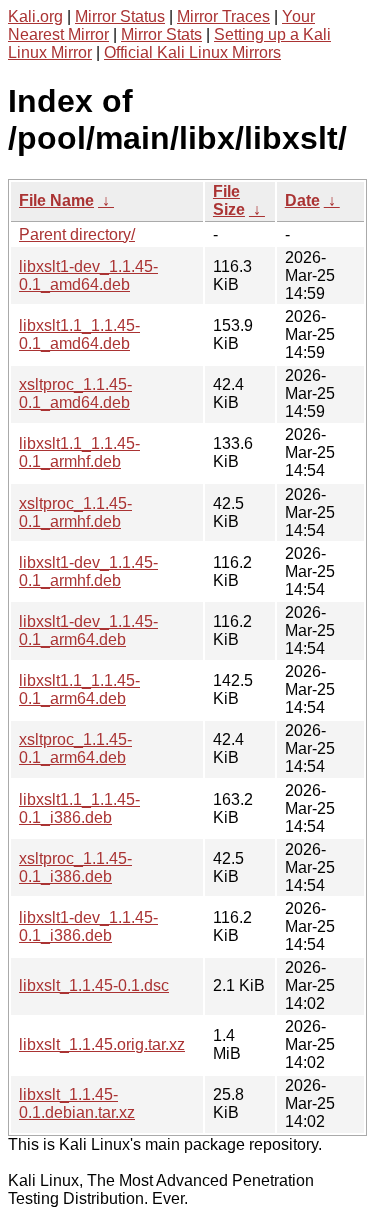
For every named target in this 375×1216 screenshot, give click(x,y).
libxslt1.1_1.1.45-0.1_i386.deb (79, 808)
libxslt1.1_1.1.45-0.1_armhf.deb (79, 452)
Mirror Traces (223, 16)
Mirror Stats (161, 34)
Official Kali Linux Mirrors (192, 52)
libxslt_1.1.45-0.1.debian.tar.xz (77, 1103)
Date (302, 200)
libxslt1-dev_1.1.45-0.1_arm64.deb (88, 630)
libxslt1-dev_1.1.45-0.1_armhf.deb (88, 571)
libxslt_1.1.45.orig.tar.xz (102, 1044)
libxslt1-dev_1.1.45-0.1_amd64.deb (88, 275)
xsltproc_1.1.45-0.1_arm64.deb (75, 748)
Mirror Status (120, 16)
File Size (229, 200)
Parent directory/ (77, 234)
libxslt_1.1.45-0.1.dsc (94, 985)
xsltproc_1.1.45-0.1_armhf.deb (75, 512)
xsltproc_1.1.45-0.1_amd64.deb (75, 393)
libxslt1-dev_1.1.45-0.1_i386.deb (88, 926)
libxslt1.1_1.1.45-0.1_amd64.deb (79, 334)
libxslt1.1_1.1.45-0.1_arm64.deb (79, 689)
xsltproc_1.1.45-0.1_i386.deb (75, 867)
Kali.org (35, 16)
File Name (56, 200)
